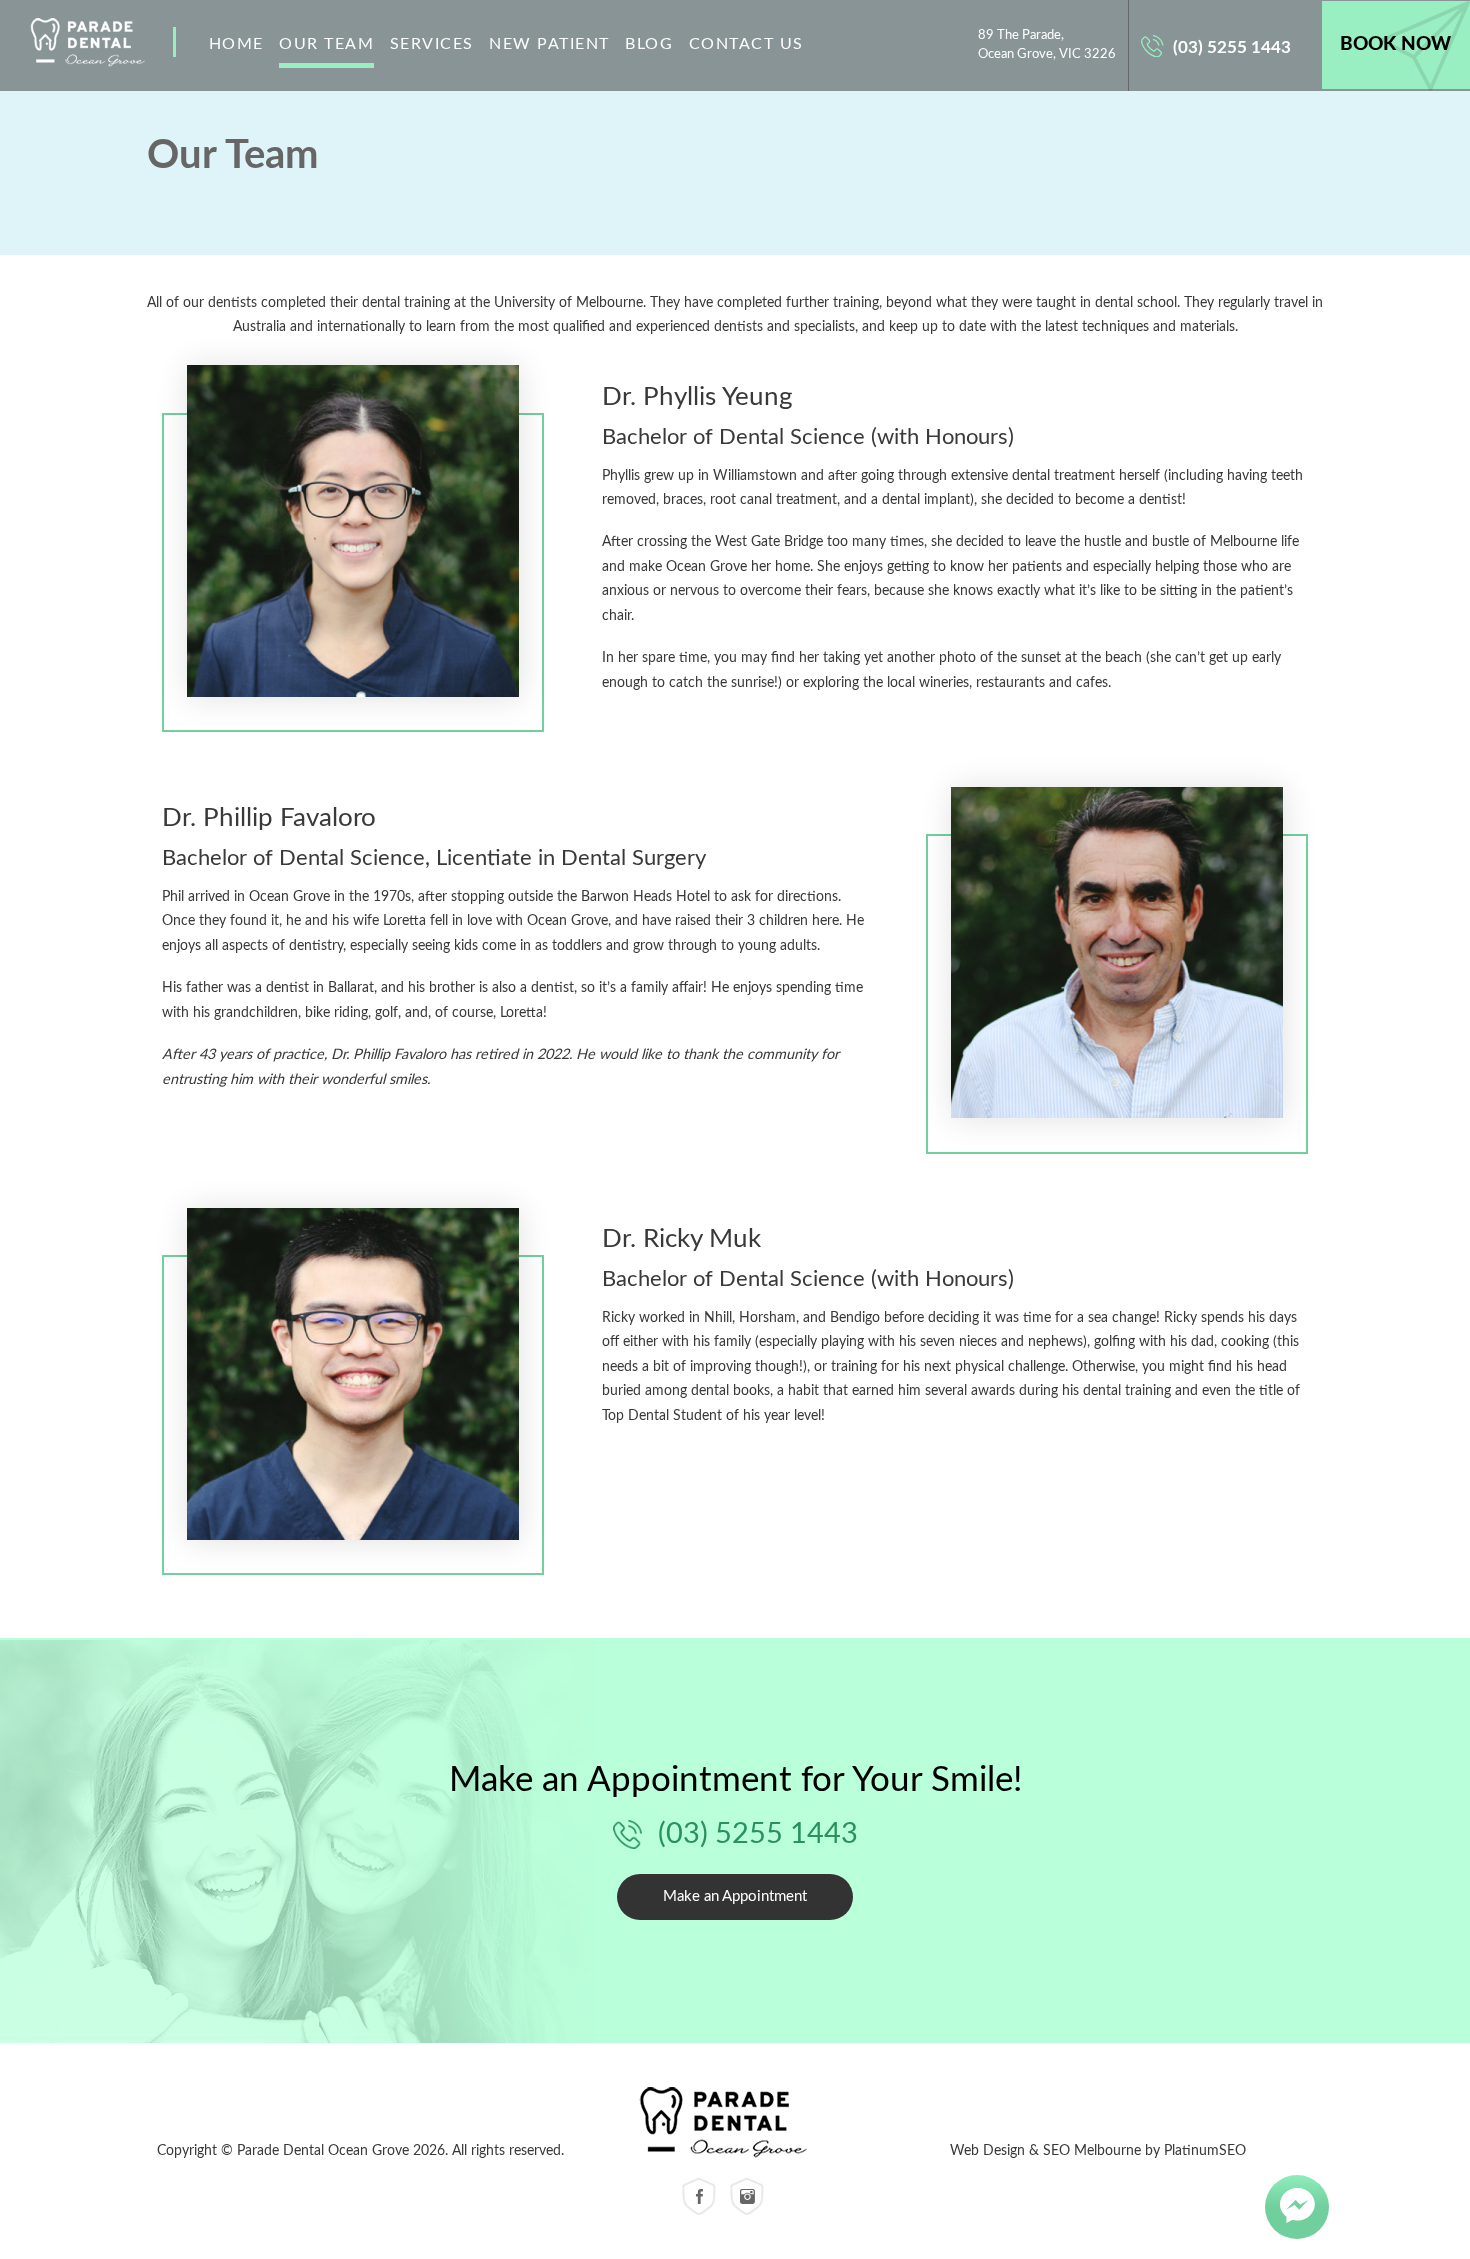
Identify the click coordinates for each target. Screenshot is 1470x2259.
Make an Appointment (735, 1896)
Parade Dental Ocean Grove (87, 45)
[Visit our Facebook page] (699, 2196)
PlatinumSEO (1205, 2151)
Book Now (1395, 44)
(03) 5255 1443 (1231, 47)
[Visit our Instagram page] (747, 2196)
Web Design (987, 2151)
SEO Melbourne (1092, 2151)
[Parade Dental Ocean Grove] (723, 2122)
